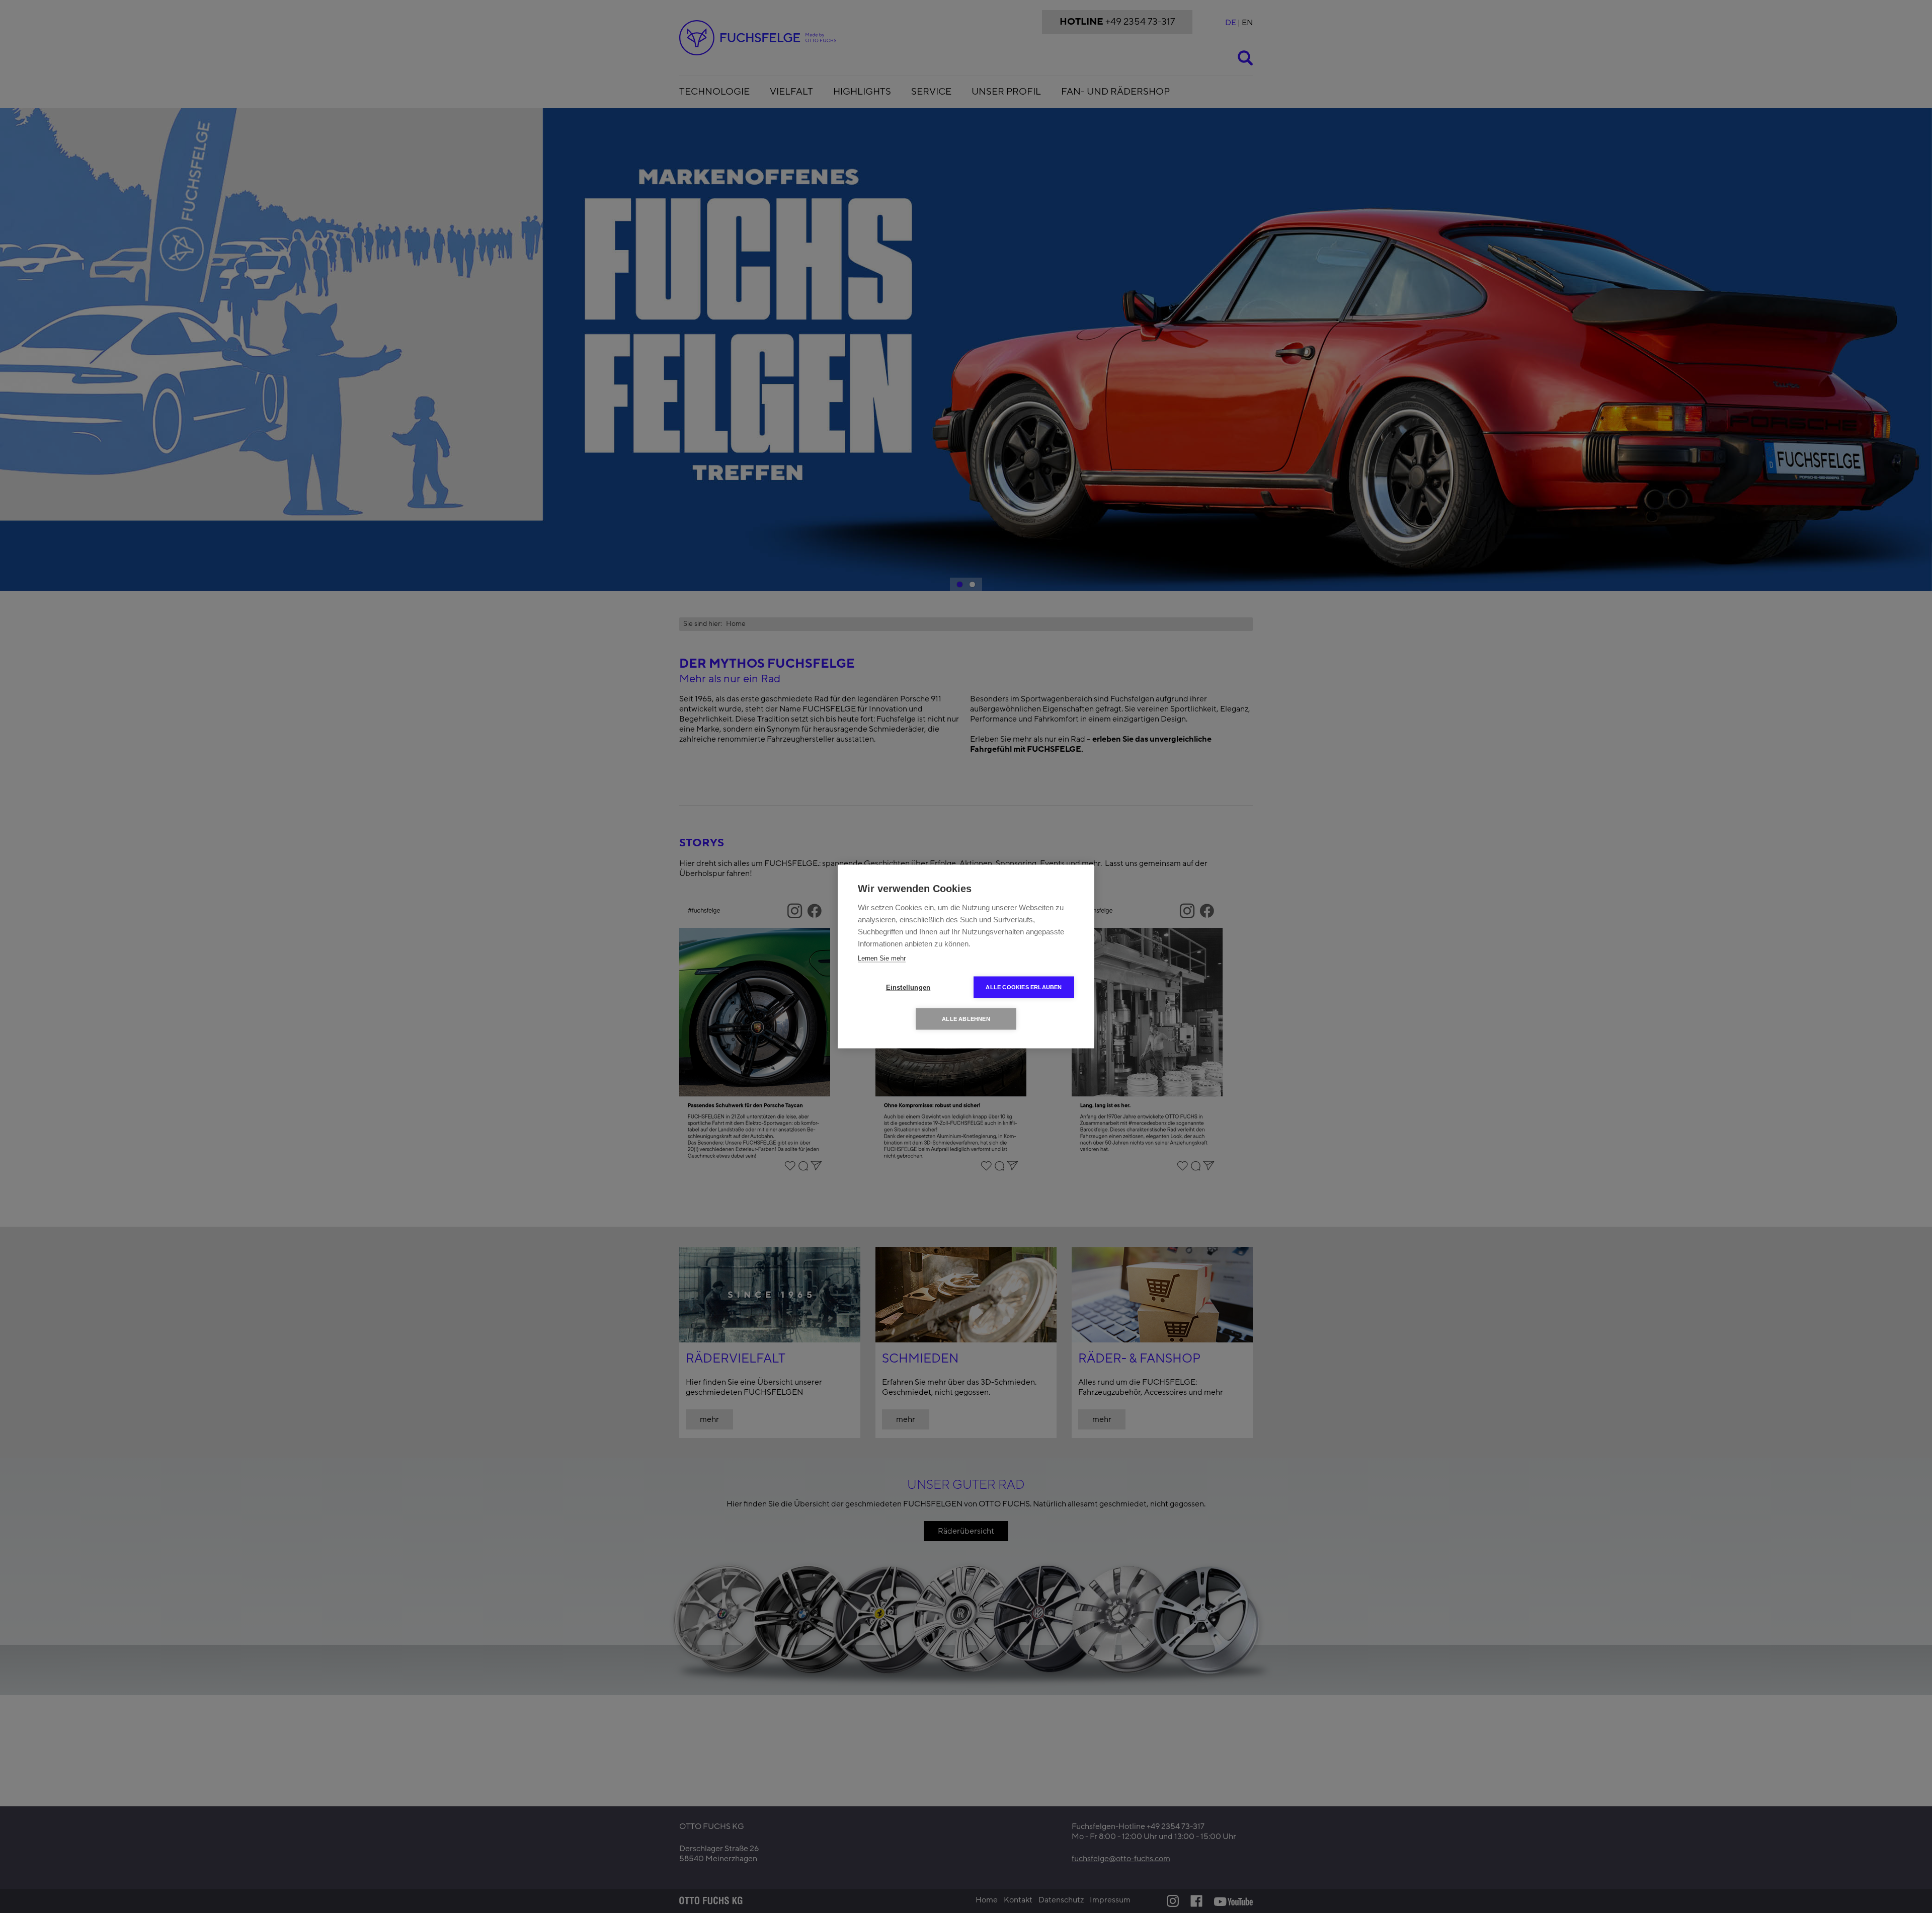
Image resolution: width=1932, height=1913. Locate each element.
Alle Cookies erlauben (1024, 987)
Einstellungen (908, 987)
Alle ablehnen (966, 1019)
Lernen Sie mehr (882, 958)
